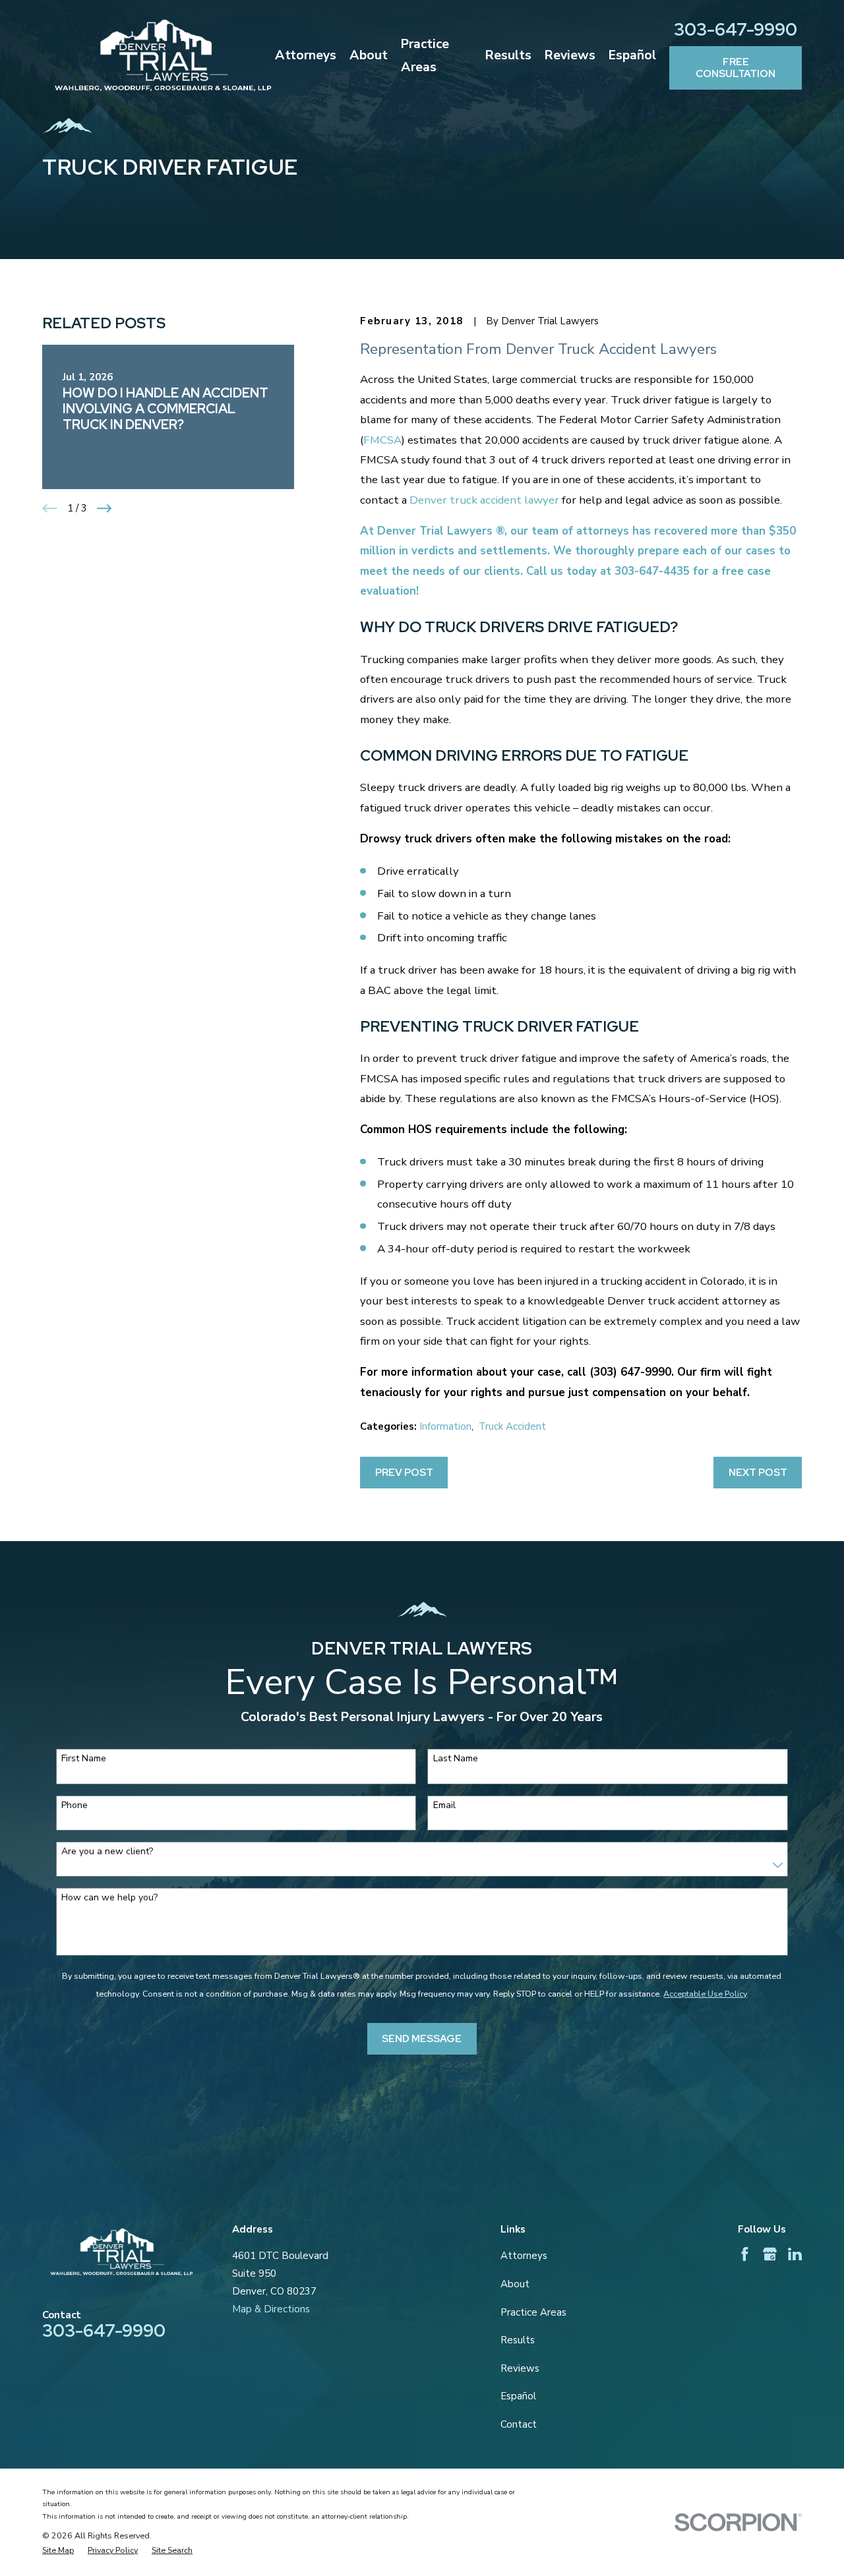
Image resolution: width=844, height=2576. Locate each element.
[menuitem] (58, 2551)
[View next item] (105, 509)
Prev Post (404, 1473)
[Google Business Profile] (770, 2254)
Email (444, 1806)
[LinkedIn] (795, 2254)
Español (518, 2396)
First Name (84, 1759)
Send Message (422, 2039)
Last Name (456, 1759)
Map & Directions (271, 2309)
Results (518, 2340)
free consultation (736, 68)
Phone (75, 1806)
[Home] (163, 55)
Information (445, 1426)
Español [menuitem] (632, 55)
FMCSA (382, 440)
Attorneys (524, 2256)
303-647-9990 (736, 29)
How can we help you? (109, 1898)
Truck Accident (512, 1426)
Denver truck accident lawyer (484, 500)
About (515, 2284)
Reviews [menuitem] (570, 55)
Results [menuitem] (508, 55)
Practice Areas (533, 2312)
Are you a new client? (107, 1852)
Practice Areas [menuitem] (425, 55)
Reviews (520, 2368)
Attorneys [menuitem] (306, 55)
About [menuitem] (369, 55)
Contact (519, 2424)
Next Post (758, 1473)
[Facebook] (745, 2254)
